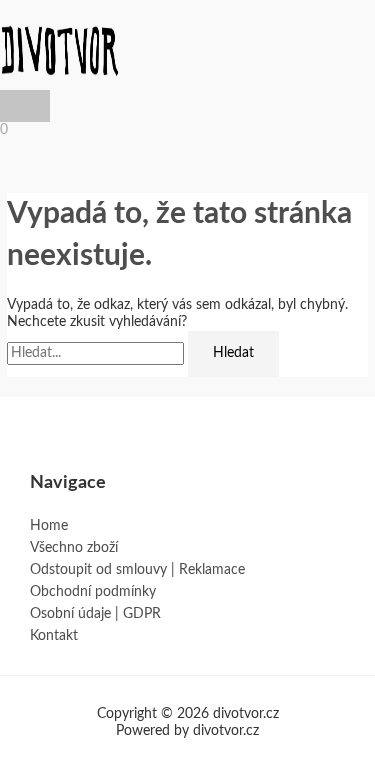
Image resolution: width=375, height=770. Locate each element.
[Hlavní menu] (25, 106)
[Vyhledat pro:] (97, 353)
